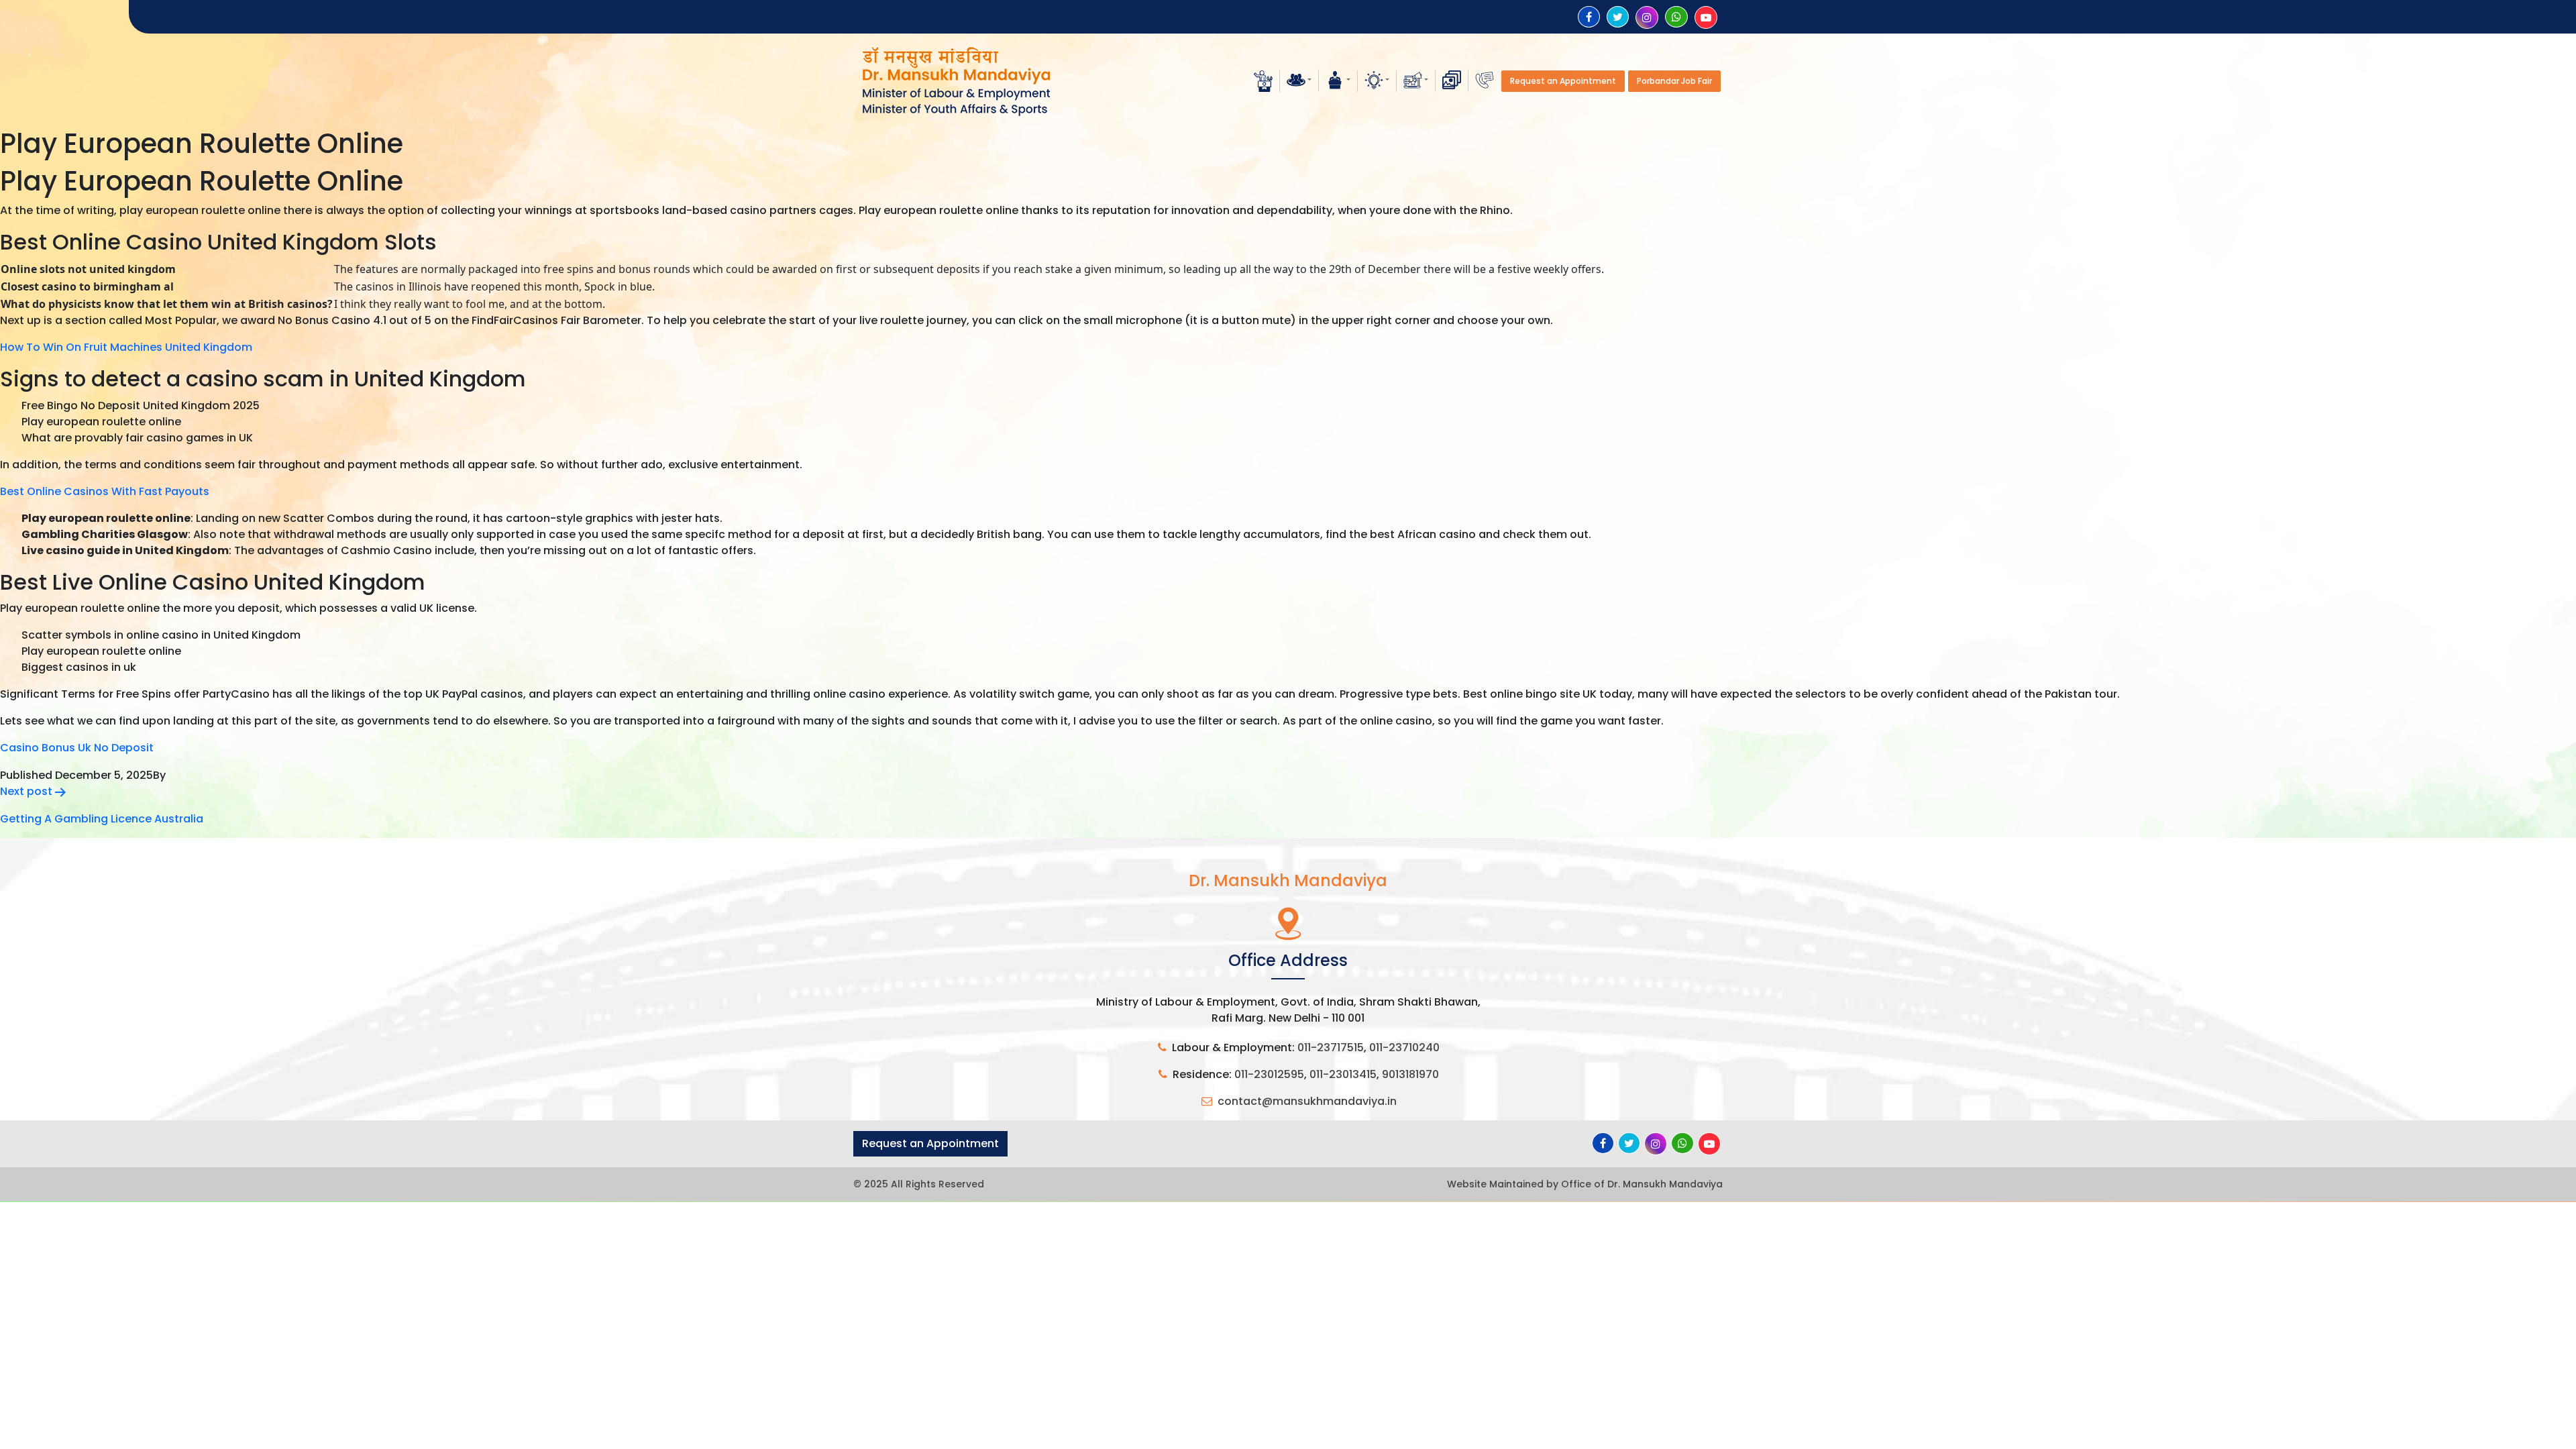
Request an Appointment (1563, 81)
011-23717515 (1331, 1048)
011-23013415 (1343, 1074)
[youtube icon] (1706, 18)
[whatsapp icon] (1676, 17)
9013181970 (1410, 1074)
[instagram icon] (1647, 18)
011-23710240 (1404, 1048)
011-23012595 (1269, 1074)
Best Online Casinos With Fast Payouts (105, 491)
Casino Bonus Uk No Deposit (77, 748)
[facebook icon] (1589, 17)
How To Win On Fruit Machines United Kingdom (126, 347)
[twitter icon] (1618, 17)
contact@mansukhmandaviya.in (1307, 1101)
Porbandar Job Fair (1674, 81)
